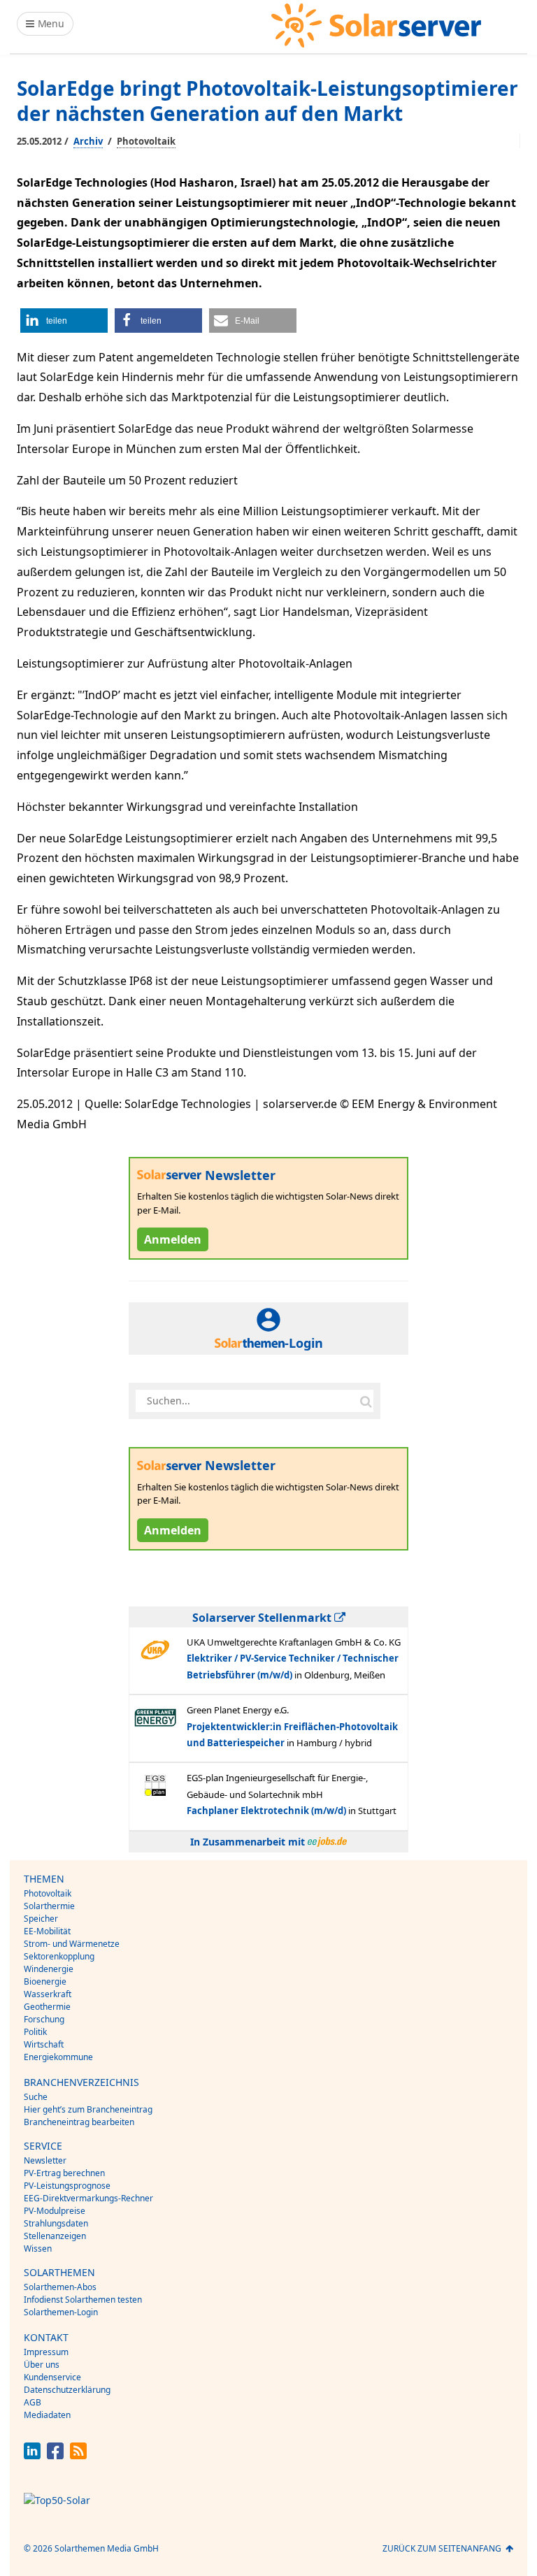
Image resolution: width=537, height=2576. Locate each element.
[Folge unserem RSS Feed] (78, 2455)
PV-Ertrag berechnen (64, 2173)
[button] (64, 321)
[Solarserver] (376, 26)
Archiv (88, 141)
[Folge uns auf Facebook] (55, 2455)
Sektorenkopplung (59, 1956)
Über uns (42, 2365)
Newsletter (45, 2160)
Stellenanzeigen (55, 2236)
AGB (33, 2402)
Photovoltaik (146, 141)
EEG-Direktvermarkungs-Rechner (88, 2198)
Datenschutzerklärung (67, 2390)
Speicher (41, 1919)
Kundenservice (52, 2377)
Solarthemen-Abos (60, 2287)
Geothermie (47, 2007)
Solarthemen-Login (61, 2312)
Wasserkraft (48, 1994)
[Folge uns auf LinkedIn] (32, 2455)
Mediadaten (47, 2415)
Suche (36, 2097)
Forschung (44, 2019)
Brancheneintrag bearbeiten (79, 2122)
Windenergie (49, 1969)
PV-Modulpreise (55, 2211)
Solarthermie (49, 1906)
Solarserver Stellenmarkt (263, 1618)
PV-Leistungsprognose (67, 2186)
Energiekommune (58, 2057)
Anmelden (173, 1239)
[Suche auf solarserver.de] (366, 1401)
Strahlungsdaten (56, 2223)
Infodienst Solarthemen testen (83, 2300)
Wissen (38, 2248)
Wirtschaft (44, 2044)
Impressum (46, 2352)
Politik (35, 2032)
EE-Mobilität (47, 1931)
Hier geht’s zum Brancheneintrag (88, 2109)
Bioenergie (45, 1981)
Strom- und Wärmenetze (72, 1944)
